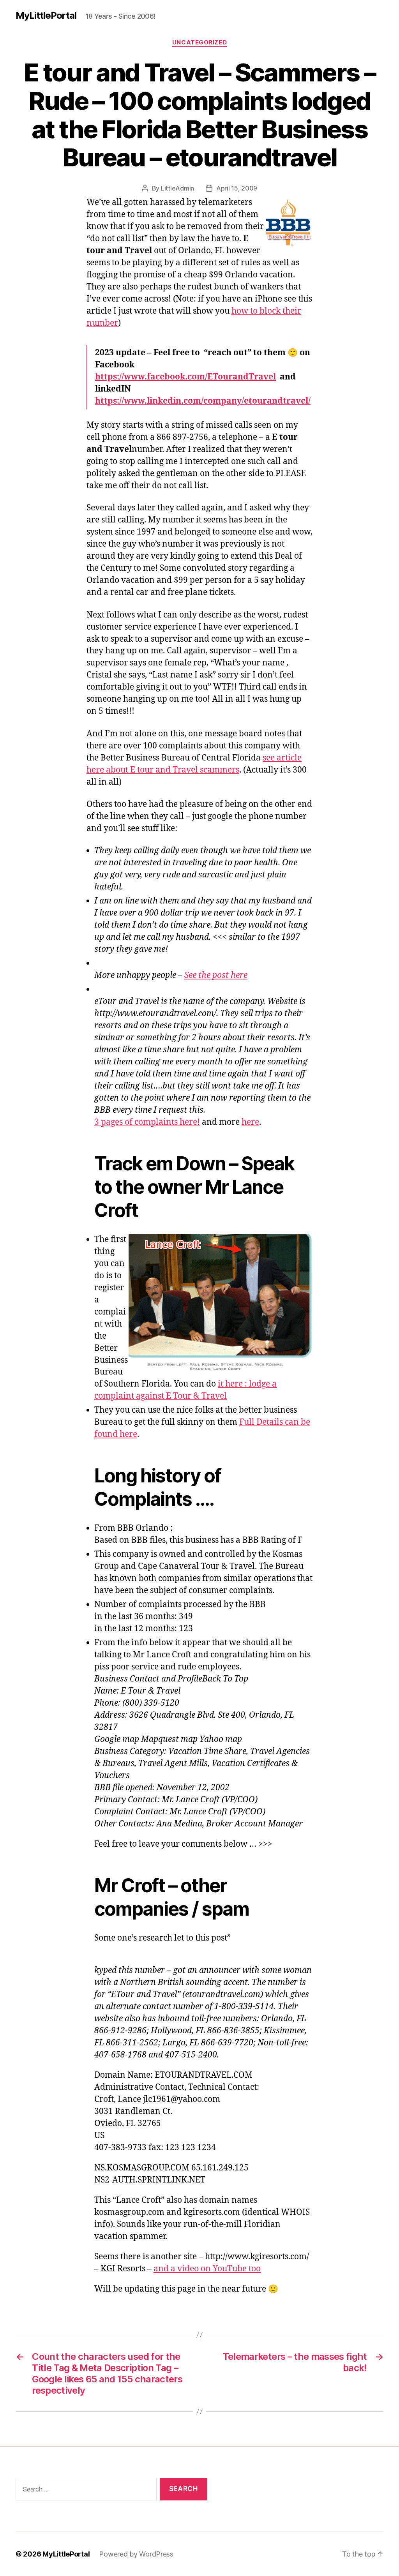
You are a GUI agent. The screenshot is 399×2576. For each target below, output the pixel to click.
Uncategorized (199, 42)
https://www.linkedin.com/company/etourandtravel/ (203, 401)
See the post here (216, 975)
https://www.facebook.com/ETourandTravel (185, 377)
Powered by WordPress (136, 2554)
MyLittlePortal (46, 16)
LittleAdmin (177, 188)
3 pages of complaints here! (147, 1122)
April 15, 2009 (237, 188)
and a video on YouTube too (207, 2269)
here (250, 1122)
